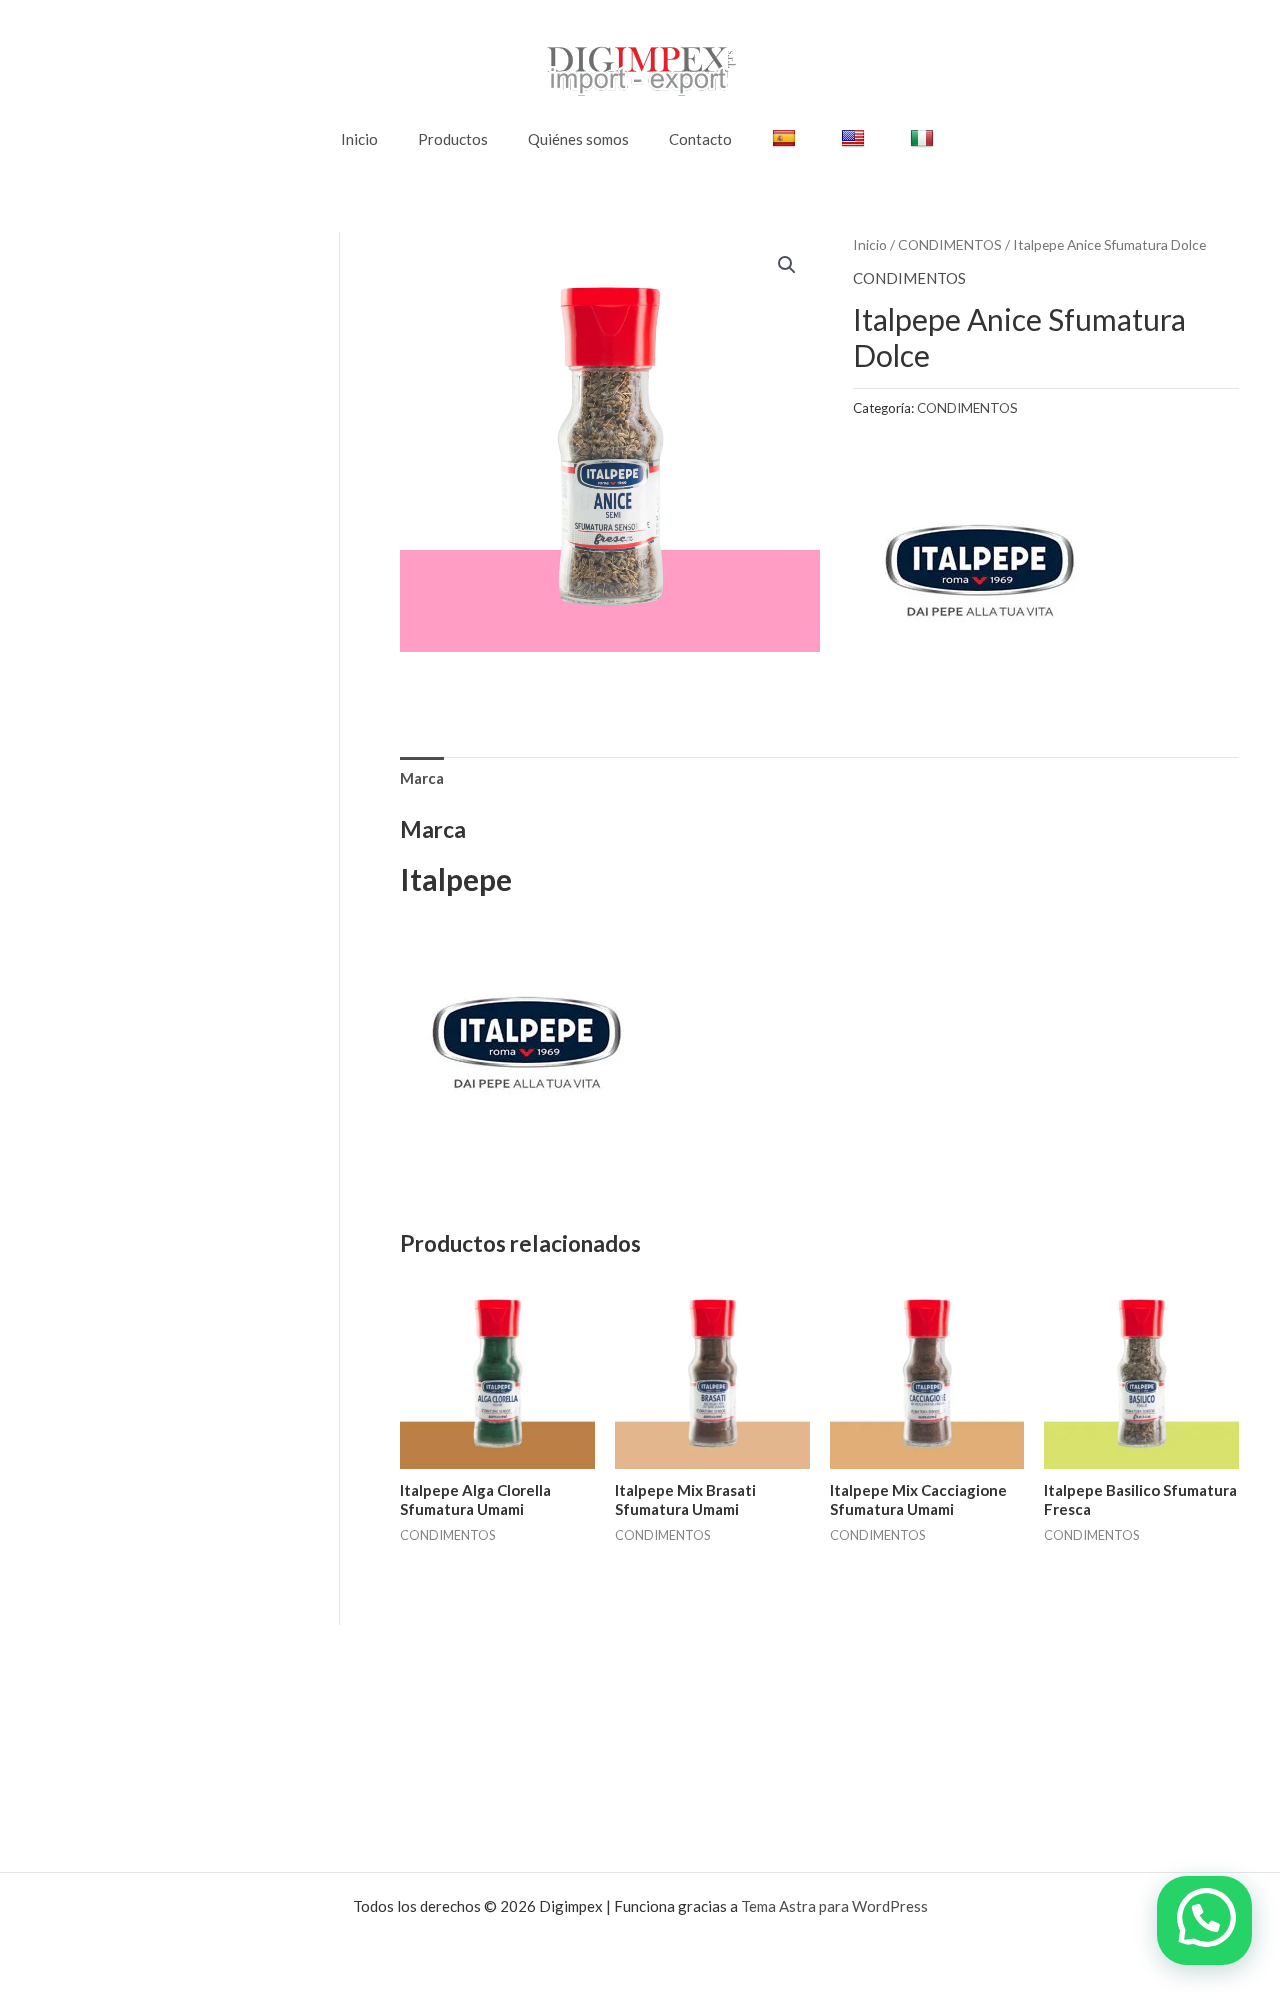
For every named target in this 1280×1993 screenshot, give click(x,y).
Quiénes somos (578, 139)
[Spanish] (786, 139)
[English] (855, 139)
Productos (453, 139)
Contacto (700, 139)
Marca (422, 778)
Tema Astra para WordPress (834, 1906)
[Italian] (924, 139)
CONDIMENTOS (950, 244)
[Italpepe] (978, 572)
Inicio (359, 139)
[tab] (422, 778)
